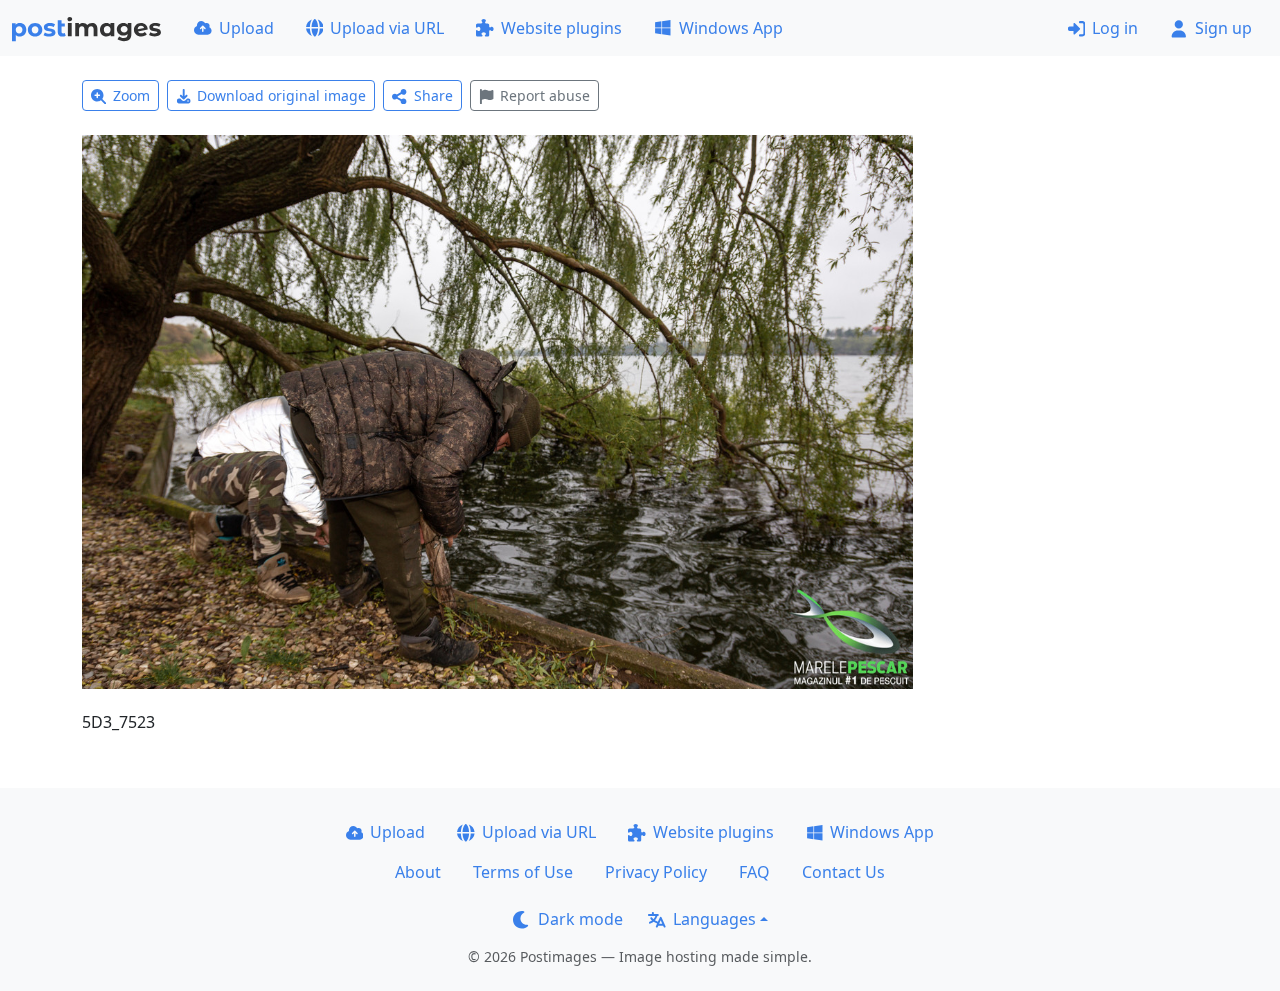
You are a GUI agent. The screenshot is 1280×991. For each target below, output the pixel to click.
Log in (1115, 28)
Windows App (731, 28)
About (418, 872)
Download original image (281, 95)
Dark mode (580, 919)
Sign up (1223, 28)
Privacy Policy (656, 872)
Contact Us (843, 872)
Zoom (131, 95)
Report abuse (545, 95)
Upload (246, 28)
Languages (714, 919)
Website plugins (561, 28)
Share (433, 95)
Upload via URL (387, 28)
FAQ (754, 872)
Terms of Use (523, 872)
